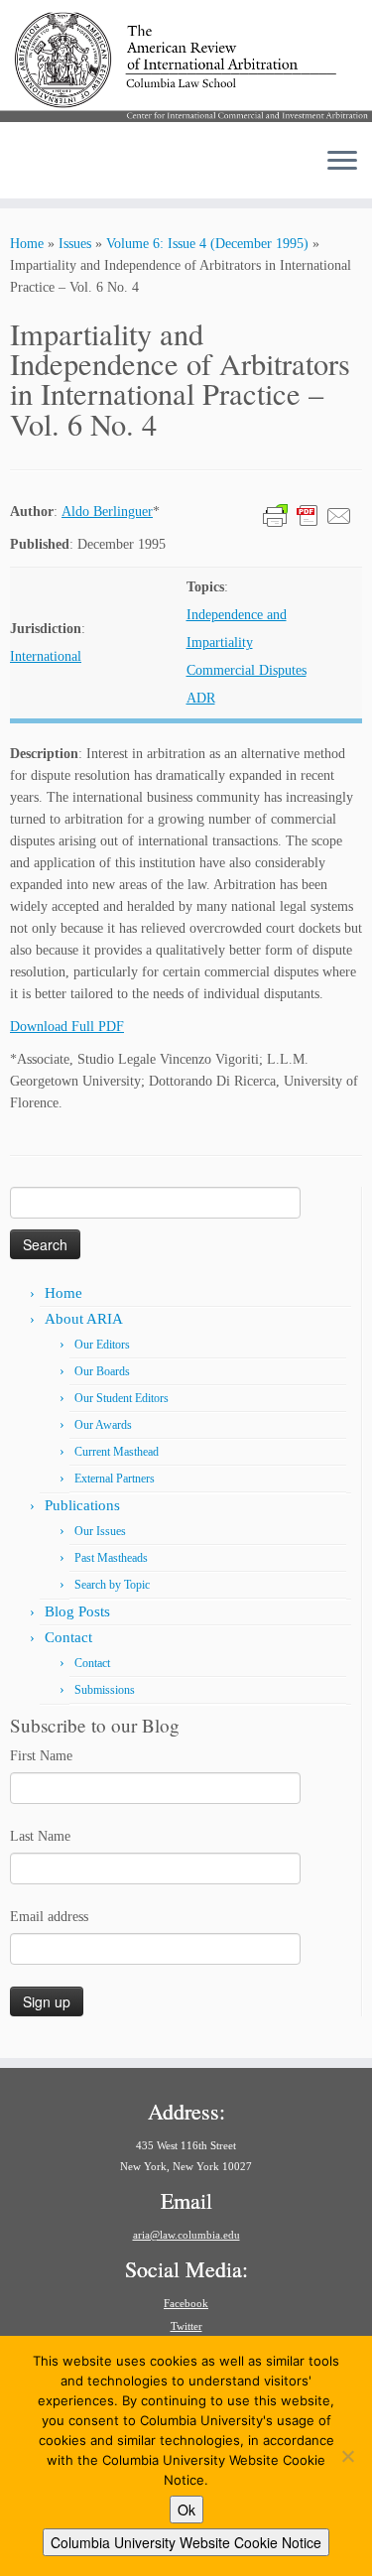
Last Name (40, 1836)
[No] (347, 2456)
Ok (186, 2510)
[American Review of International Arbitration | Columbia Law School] (186, 66)
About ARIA (84, 1319)
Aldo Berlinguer (107, 512)
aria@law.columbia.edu (186, 2235)
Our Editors (102, 1345)
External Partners (115, 1479)
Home (27, 244)
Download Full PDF (67, 1027)
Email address (49, 1917)
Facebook (186, 2303)
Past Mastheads (111, 1558)
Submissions (105, 1690)
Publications (82, 1505)
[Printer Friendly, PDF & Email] (308, 515)
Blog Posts (77, 1611)
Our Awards (103, 1425)
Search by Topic (112, 1585)
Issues (75, 244)
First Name (41, 1756)
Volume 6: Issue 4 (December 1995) (207, 244)
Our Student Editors (122, 1398)
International (46, 656)
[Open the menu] (342, 163)
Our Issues (100, 1531)
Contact (68, 1637)
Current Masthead (117, 1452)
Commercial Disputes (247, 670)
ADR (201, 698)
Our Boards (102, 1371)
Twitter (186, 2326)
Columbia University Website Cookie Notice (186, 2542)
